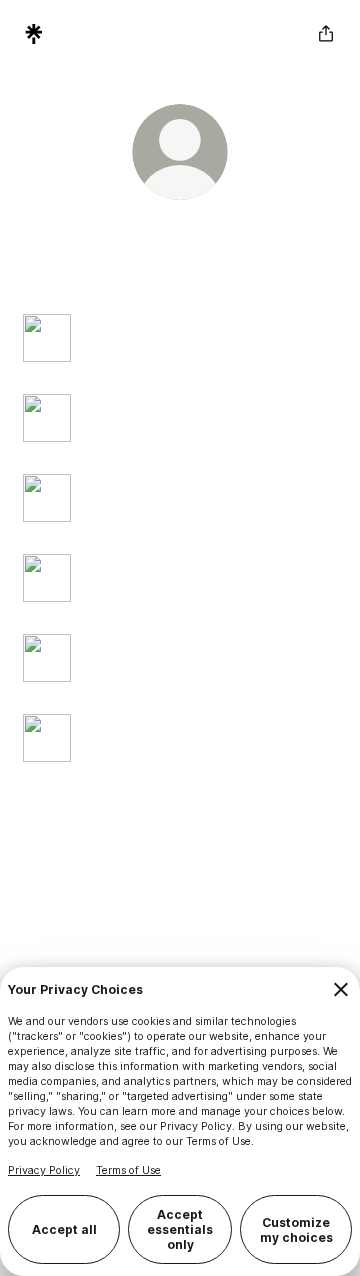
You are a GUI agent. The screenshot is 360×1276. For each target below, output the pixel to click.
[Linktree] (34, 34)
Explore (60, 893)
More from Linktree (266, 893)
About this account (146, 893)
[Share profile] (326, 34)
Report (215, 875)
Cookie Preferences (130, 875)
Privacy (265, 875)
